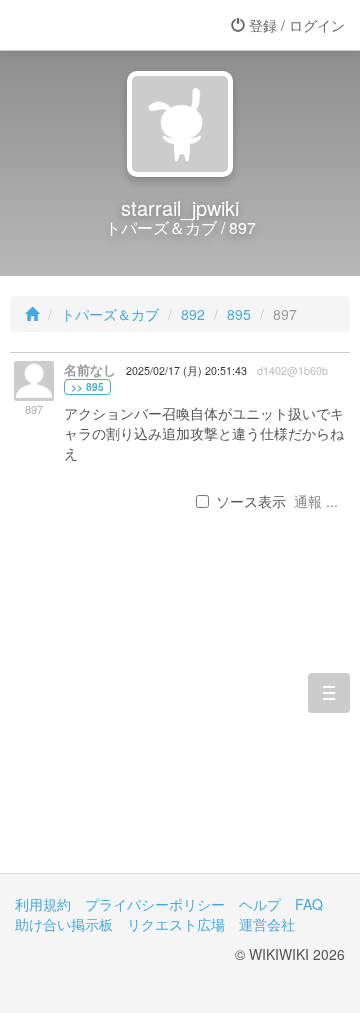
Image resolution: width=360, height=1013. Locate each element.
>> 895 (87, 387)
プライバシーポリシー (155, 904)
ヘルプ (260, 904)
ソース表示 (251, 501)
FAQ (309, 904)
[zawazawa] (95, 25)
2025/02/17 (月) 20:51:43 (186, 370)
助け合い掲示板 (64, 924)
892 (193, 314)
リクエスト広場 (176, 924)
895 (239, 314)
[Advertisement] (180, 724)
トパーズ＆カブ (110, 314)
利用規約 (43, 904)
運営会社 (267, 924)
